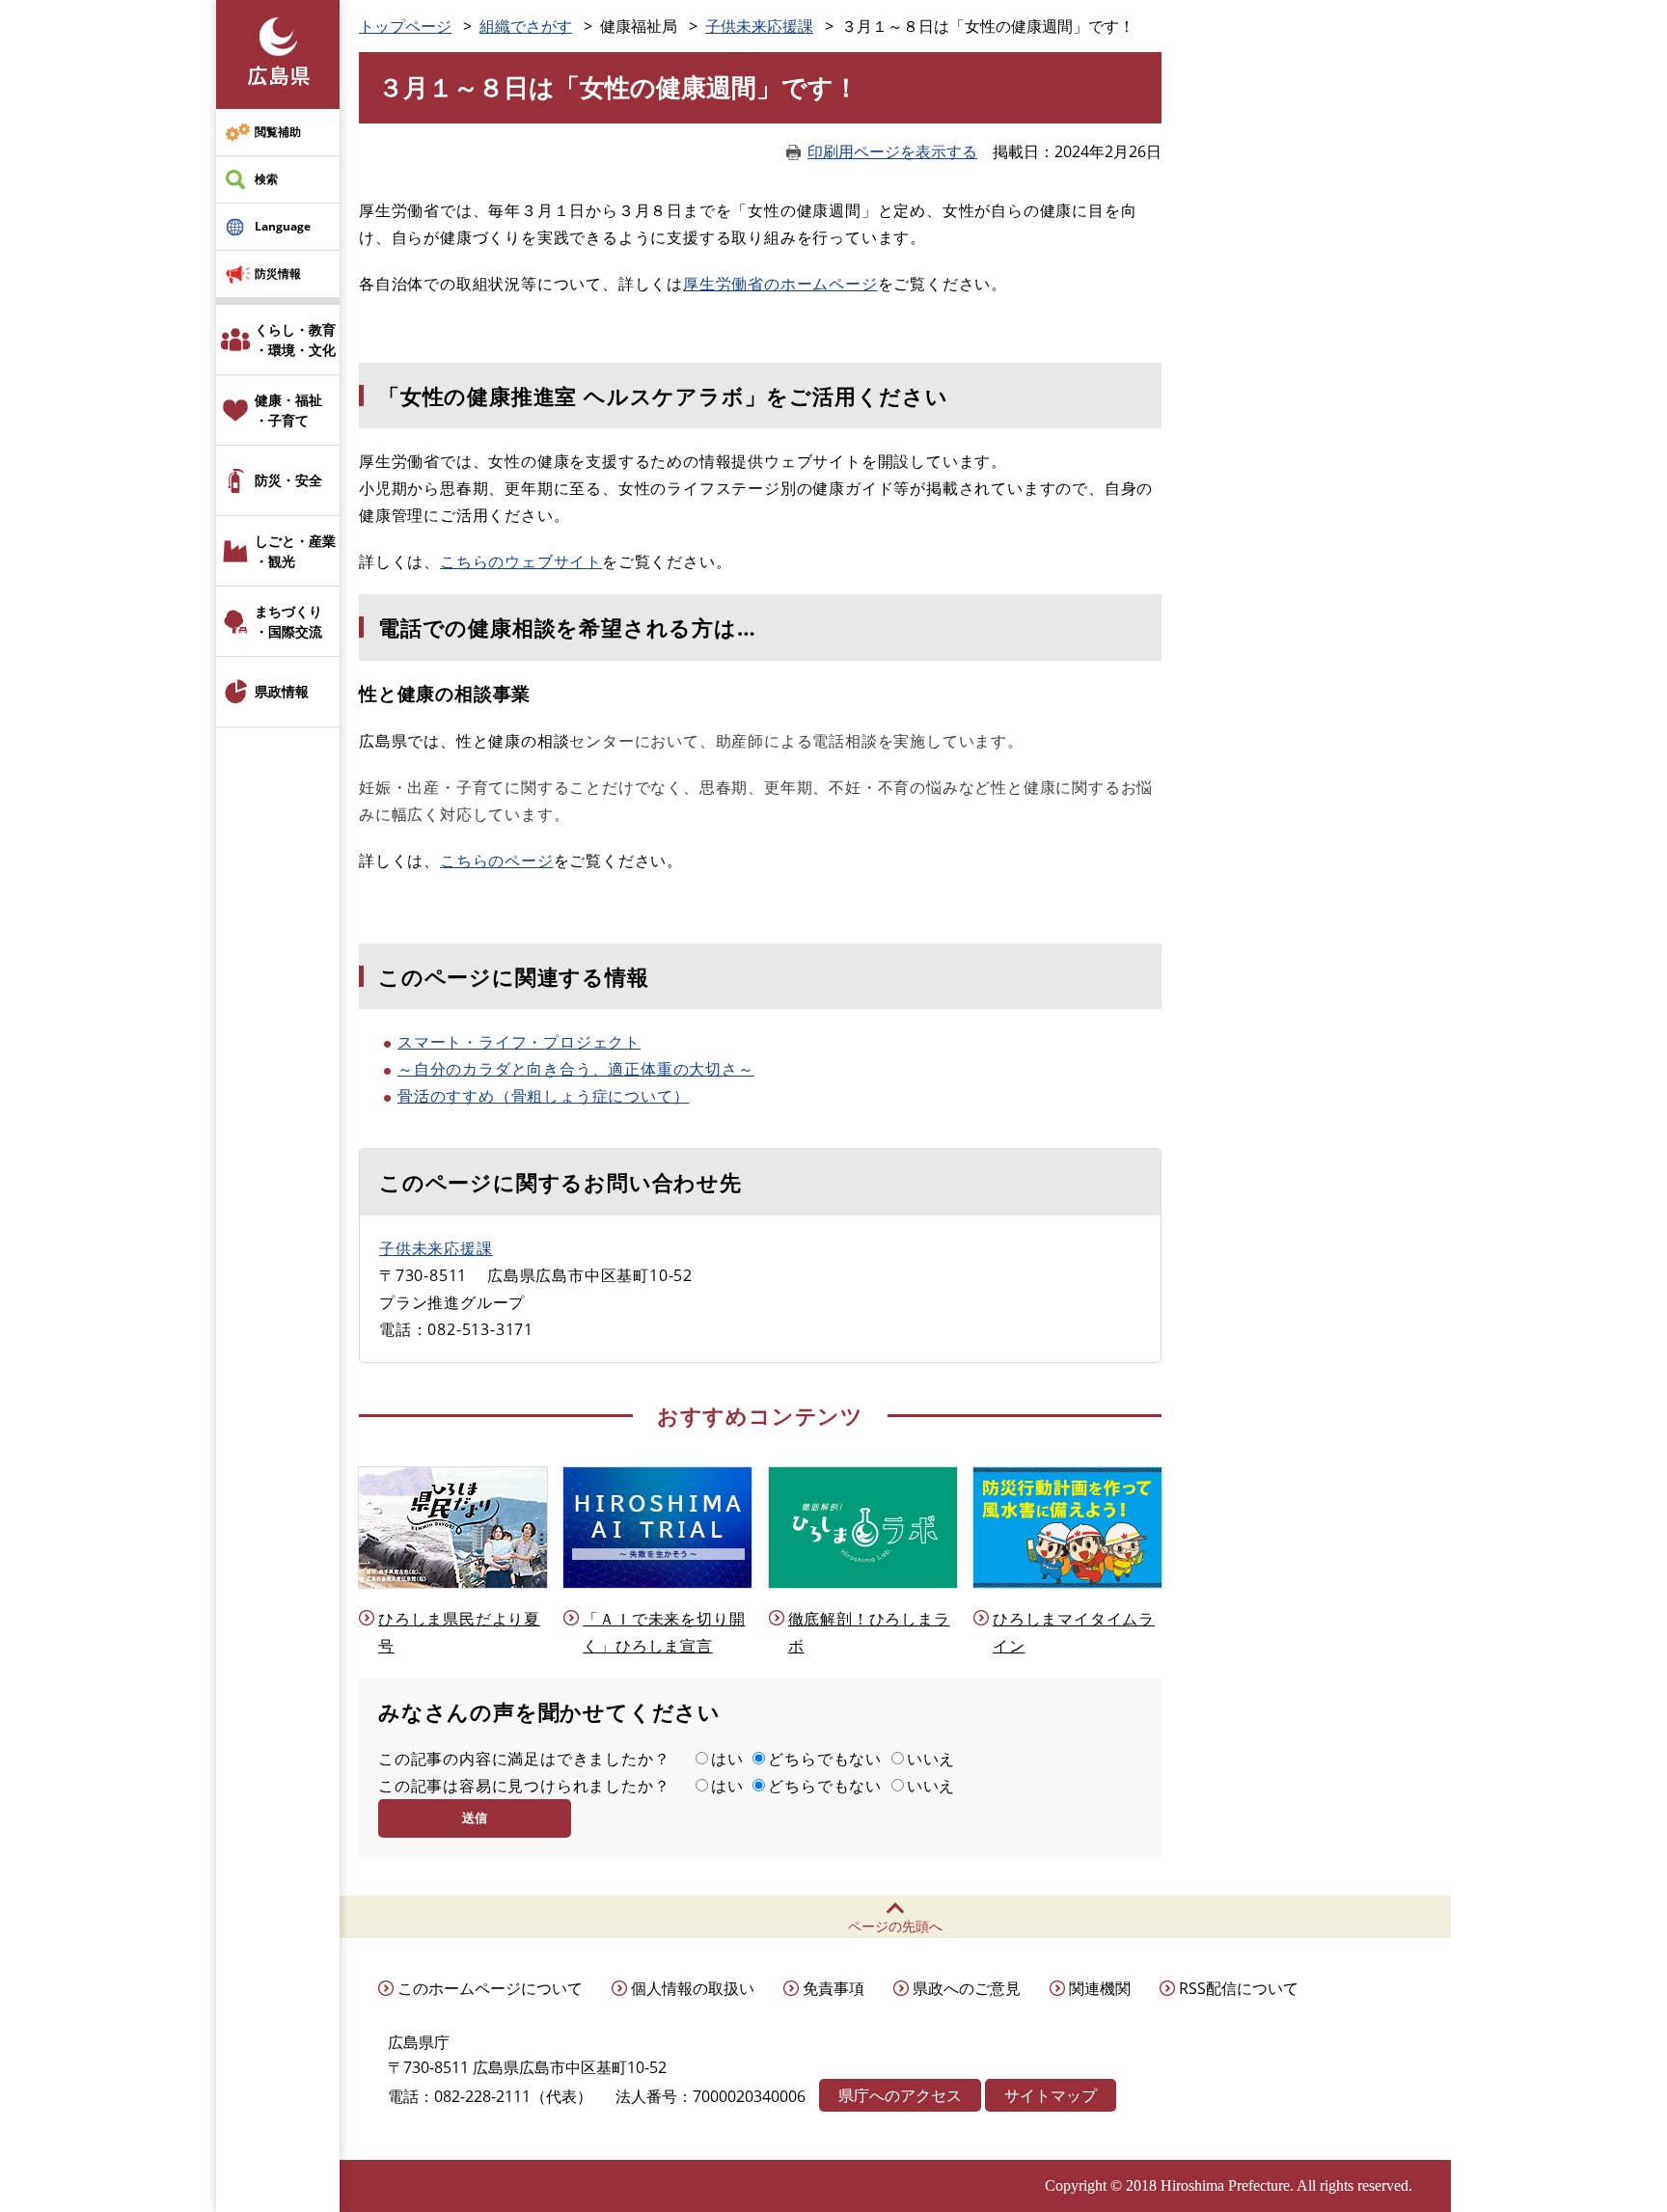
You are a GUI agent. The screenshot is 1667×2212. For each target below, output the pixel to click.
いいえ (931, 1759)
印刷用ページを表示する (892, 151)
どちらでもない (825, 1759)
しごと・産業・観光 (295, 551)
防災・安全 (288, 480)
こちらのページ (497, 860)
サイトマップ (1051, 2095)
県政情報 (282, 691)
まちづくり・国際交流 (288, 621)
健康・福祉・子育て (288, 410)
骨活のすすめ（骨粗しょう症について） (543, 1096)
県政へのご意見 (967, 1988)
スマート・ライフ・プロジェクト (519, 1042)
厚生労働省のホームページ (780, 284)
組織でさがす (526, 26)
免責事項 (833, 1988)
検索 (266, 179)
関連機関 (1100, 1988)
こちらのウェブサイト (521, 561)
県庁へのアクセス (900, 2095)
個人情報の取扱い (693, 1988)
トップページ (405, 26)
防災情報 (278, 273)
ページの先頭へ (895, 1926)
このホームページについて (490, 1988)
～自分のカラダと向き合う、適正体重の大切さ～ (576, 1069)
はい (727, 1759)
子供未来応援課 (759, 26)
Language (283, 226)
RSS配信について (1239, 1988)
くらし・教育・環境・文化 (295, 340)
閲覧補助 (278, 132)
